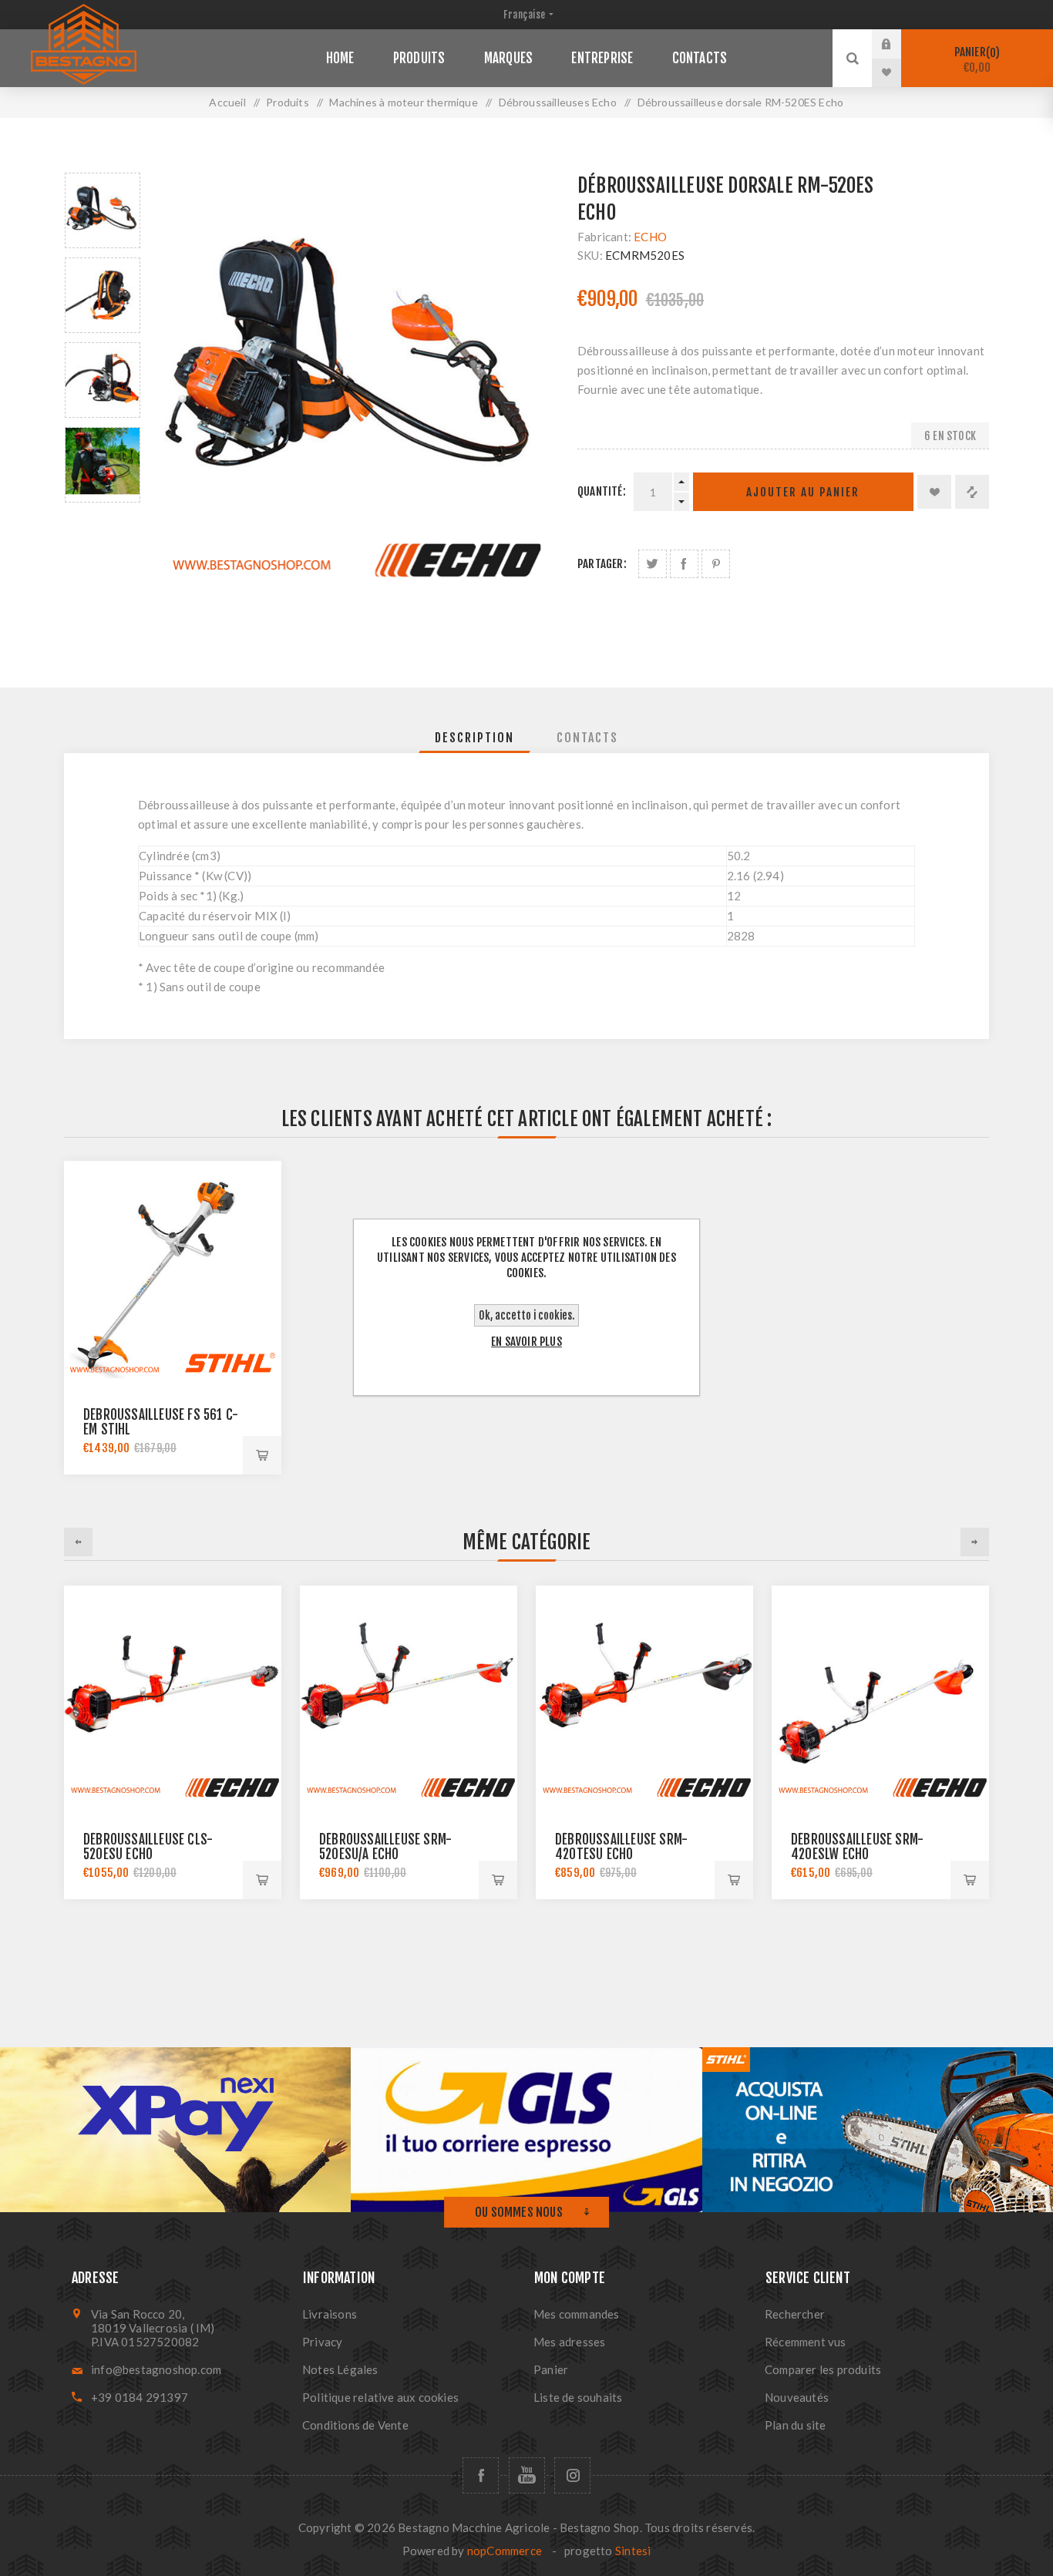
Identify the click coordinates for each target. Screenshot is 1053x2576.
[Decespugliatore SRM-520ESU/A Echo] (409, 1694)
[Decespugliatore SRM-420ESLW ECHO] (880, 1694)
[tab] (474, 738)
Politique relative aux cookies (380, 2397)
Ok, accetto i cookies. (526, 1315)
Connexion (898, 44)
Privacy (322, 2342)
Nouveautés (797, 2397)
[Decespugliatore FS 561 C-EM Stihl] (173, 1270)
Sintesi (633, 2551)
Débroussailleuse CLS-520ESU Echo (148, 1847)
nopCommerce (505, 2551)
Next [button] (975, 1542)
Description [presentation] (474, 738)
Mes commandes (577, 2314)
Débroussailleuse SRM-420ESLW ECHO (857, 1847)
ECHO (650, 237)
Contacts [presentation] (587, 738)
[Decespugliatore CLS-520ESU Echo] (173, 1694)
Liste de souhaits (578, 2397)
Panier (975, 60)
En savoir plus (526, 1342)
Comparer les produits (823, 2369)
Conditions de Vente (355, 2425)
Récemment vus (806, 2342)
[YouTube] (527, 2475)
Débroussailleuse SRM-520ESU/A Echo (385, 1847)
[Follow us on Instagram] (572, 2475)
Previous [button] (78, 1542)
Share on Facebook (684, 564)
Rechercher (795, 2314)
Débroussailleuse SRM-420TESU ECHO (621, 1847)
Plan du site (795, 2425)
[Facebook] (481, 2475)
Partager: (602, 564)
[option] (103, 210)
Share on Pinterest (716, 564)
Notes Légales (340, 2369)
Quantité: (602, 491)
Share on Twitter (653, 564)
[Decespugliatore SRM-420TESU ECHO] (644, 1694)
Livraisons (330, 2314)
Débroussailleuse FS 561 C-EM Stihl (161, 1422)
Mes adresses (569, 2342)
